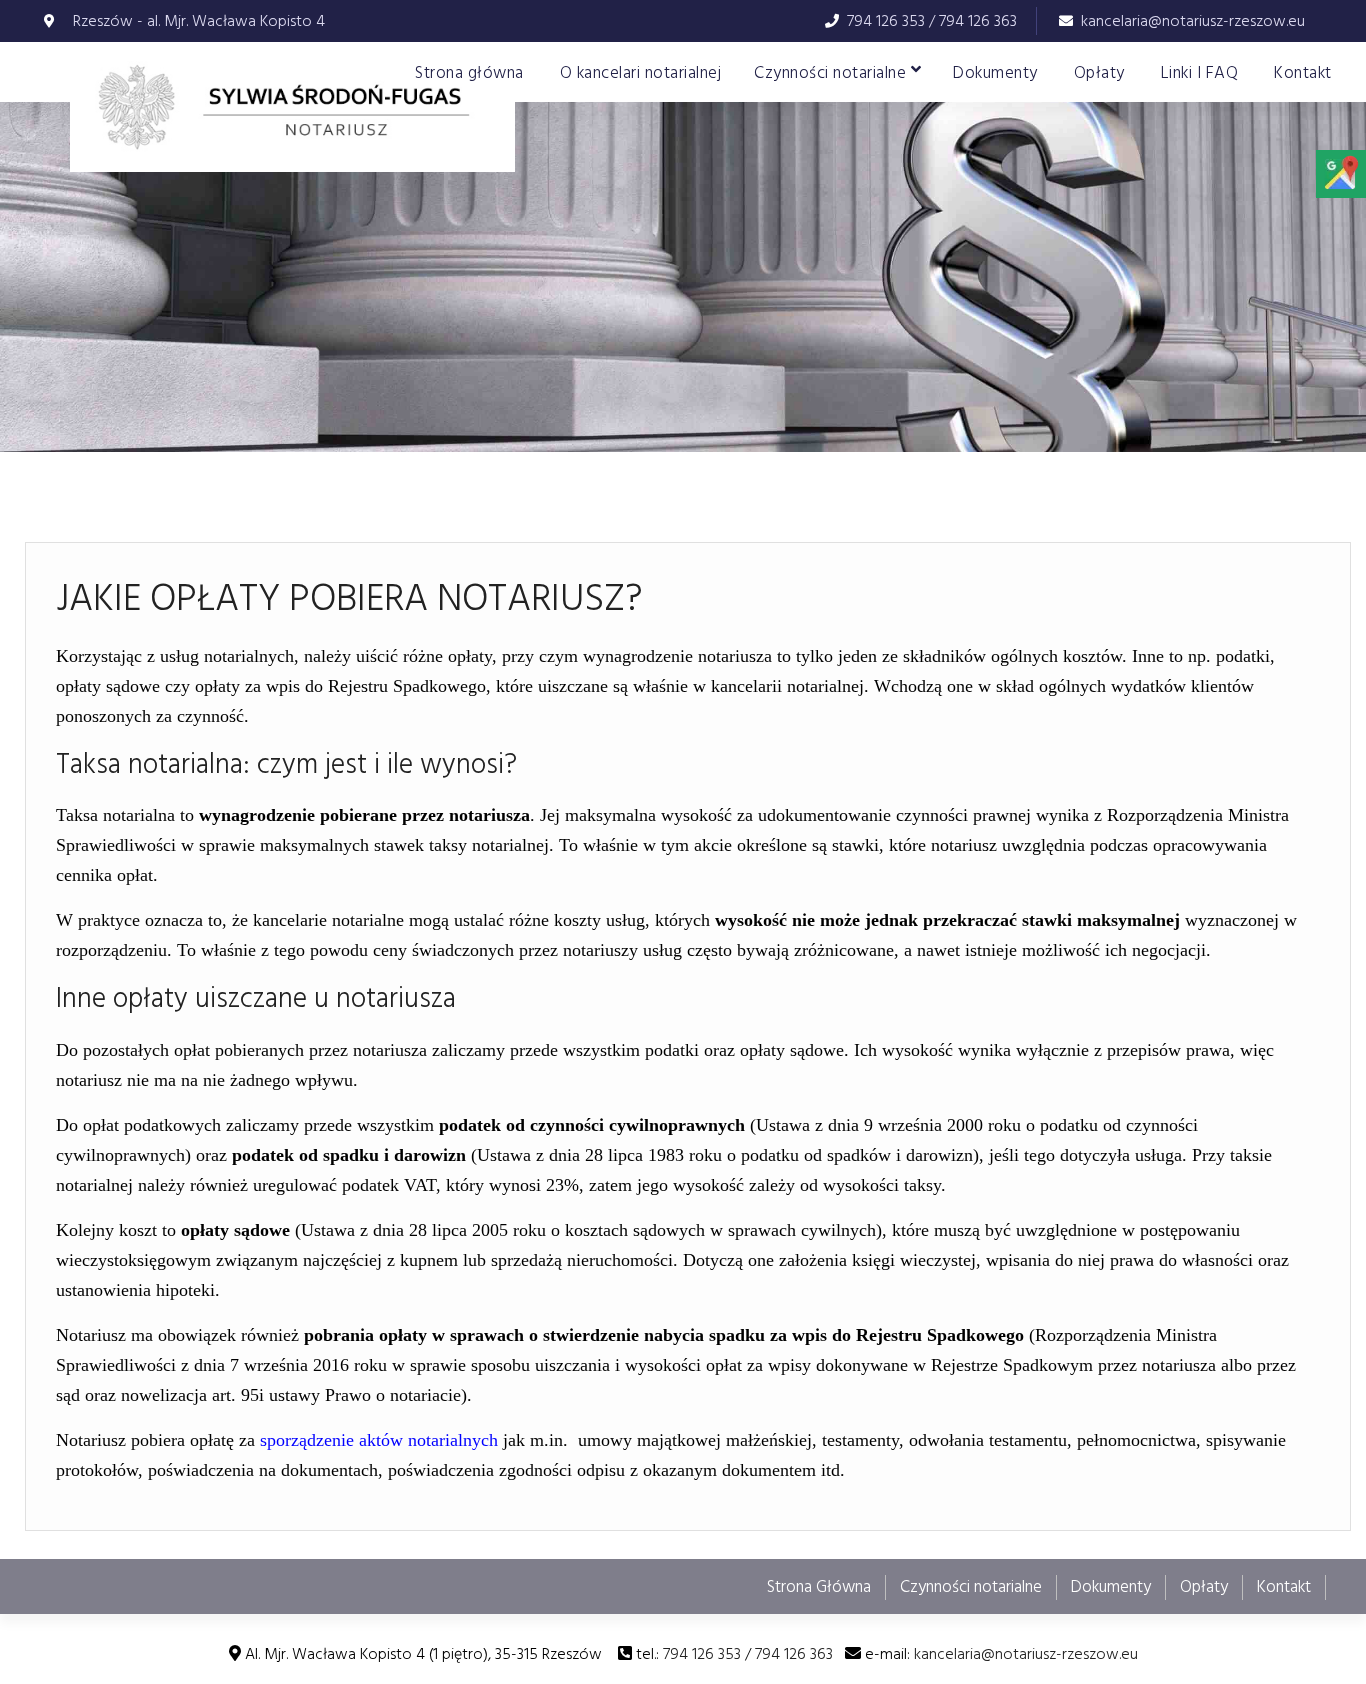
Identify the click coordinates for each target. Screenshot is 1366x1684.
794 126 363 (978, 21)
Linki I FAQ (1200, 73)
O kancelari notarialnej (641, 73)
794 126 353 (886, 21)
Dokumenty (995, 73)
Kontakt (1303, 73)
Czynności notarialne (830, 73)
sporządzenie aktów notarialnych (379, 1440)
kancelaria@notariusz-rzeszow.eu (1193, 21)
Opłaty (1099, 73)
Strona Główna (819, 1587)
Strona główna (469, 73)
